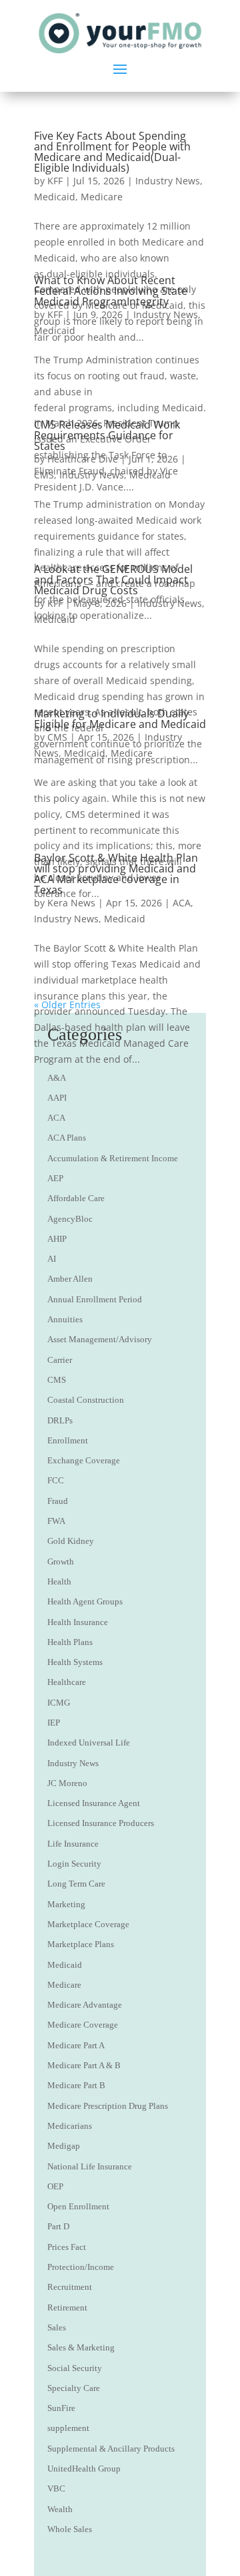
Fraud (58, 1501)
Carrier (60, 1360)
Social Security (75, 2368)
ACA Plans (67, 1138)
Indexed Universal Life (89, 1743)
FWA (56, 1521)
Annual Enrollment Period (95, 1299)
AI (52, 1259)
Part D (58, 2226)
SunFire (61, 2408)
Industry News (168, 181)
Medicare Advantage (85, 2005)
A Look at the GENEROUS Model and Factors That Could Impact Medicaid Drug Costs (113, 580)
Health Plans (70, 1642)
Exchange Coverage (84, 1460)
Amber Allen (70, 1279)
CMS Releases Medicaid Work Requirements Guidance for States (107, 435)
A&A (57, 1078)
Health (59, 1581)
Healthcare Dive (83, 459)
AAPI (57, 1098)
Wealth (60, 2509)
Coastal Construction (86, 1400)
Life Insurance (73, 1844)
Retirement (67, 2307)
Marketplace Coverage (88, 1924)
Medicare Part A (76, 2045)
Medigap (64, 2146)
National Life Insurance (90, 2166)
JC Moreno (67, 1783)
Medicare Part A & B (84, 2065)
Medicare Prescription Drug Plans (108, 2106)
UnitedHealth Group (84, 2469)
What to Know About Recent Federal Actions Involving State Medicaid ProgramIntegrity (111, 291)
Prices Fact (67, 2247)
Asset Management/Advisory (100, 1339)
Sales (57, 2327)
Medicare (102, 197)
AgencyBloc (70, 1219)
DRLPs (60, 1420)
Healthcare (67, 1682)
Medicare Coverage (83, 2025)
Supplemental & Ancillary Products (111, 2449)
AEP (55, 1178)
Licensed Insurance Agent (94, 1803)
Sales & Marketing (81, 2347)
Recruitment (70, 2287)
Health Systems (75, 1662)
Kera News (71, 903)
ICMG (59, 1703)
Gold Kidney (71, 1541)
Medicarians (70, 2126)
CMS (44, 475)
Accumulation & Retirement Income (113, 1158)
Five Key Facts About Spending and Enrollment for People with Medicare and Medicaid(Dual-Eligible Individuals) (112, 152)
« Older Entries (67, 1005)
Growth (61, 1562)
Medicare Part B (76, 2085)
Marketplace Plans (81, 1944)
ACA (182, 903)
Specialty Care (74, 2388)
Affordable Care (76, 1198)
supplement (68, 2428)
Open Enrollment (78, 2206)
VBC (56, 2488)
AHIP (57, 1239)
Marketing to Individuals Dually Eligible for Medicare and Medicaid (120, 719)
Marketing (66, 1904)
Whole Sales (70, 2529)
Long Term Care (76, 1884)
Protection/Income (81, 2267)
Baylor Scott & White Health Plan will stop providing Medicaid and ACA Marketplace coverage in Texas (116, 874)
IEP (54, 1723)
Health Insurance (78, 1622)
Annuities (65, 1319)
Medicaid (55, 197)
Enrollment (68, 1440)
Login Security (74, 1864)
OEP (55, 2186)
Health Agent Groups (85, 1601)
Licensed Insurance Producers (101, 1823)
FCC (56, 1480)
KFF (55, 181)
